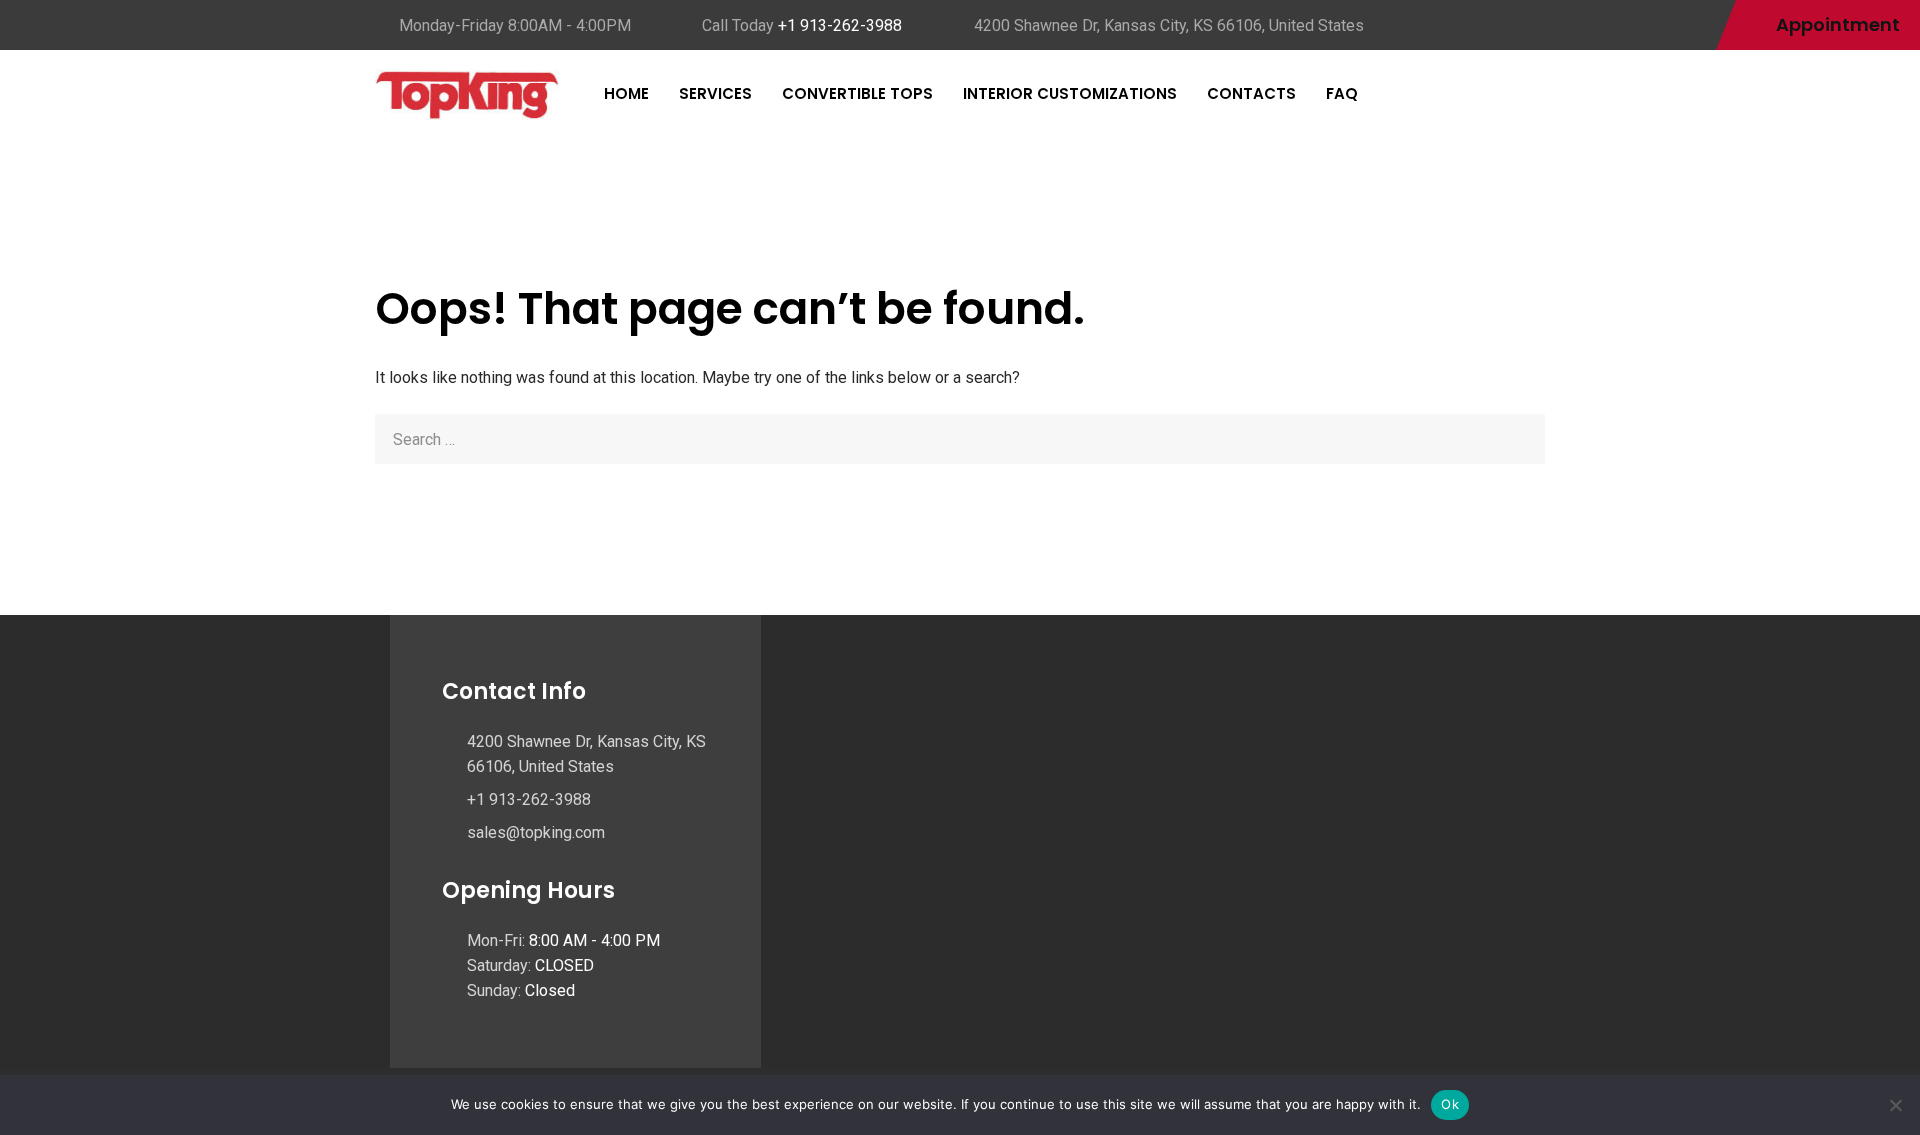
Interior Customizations (1070, 93)
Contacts (1251, 93)
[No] (1895, 1105)
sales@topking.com (536, 832)
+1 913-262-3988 (840, 25)
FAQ (1342, 93)
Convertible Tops (857, 93)
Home (626, 93)
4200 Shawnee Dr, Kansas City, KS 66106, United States (1169, 25)
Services (715, 93)
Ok (1450, 1104)
